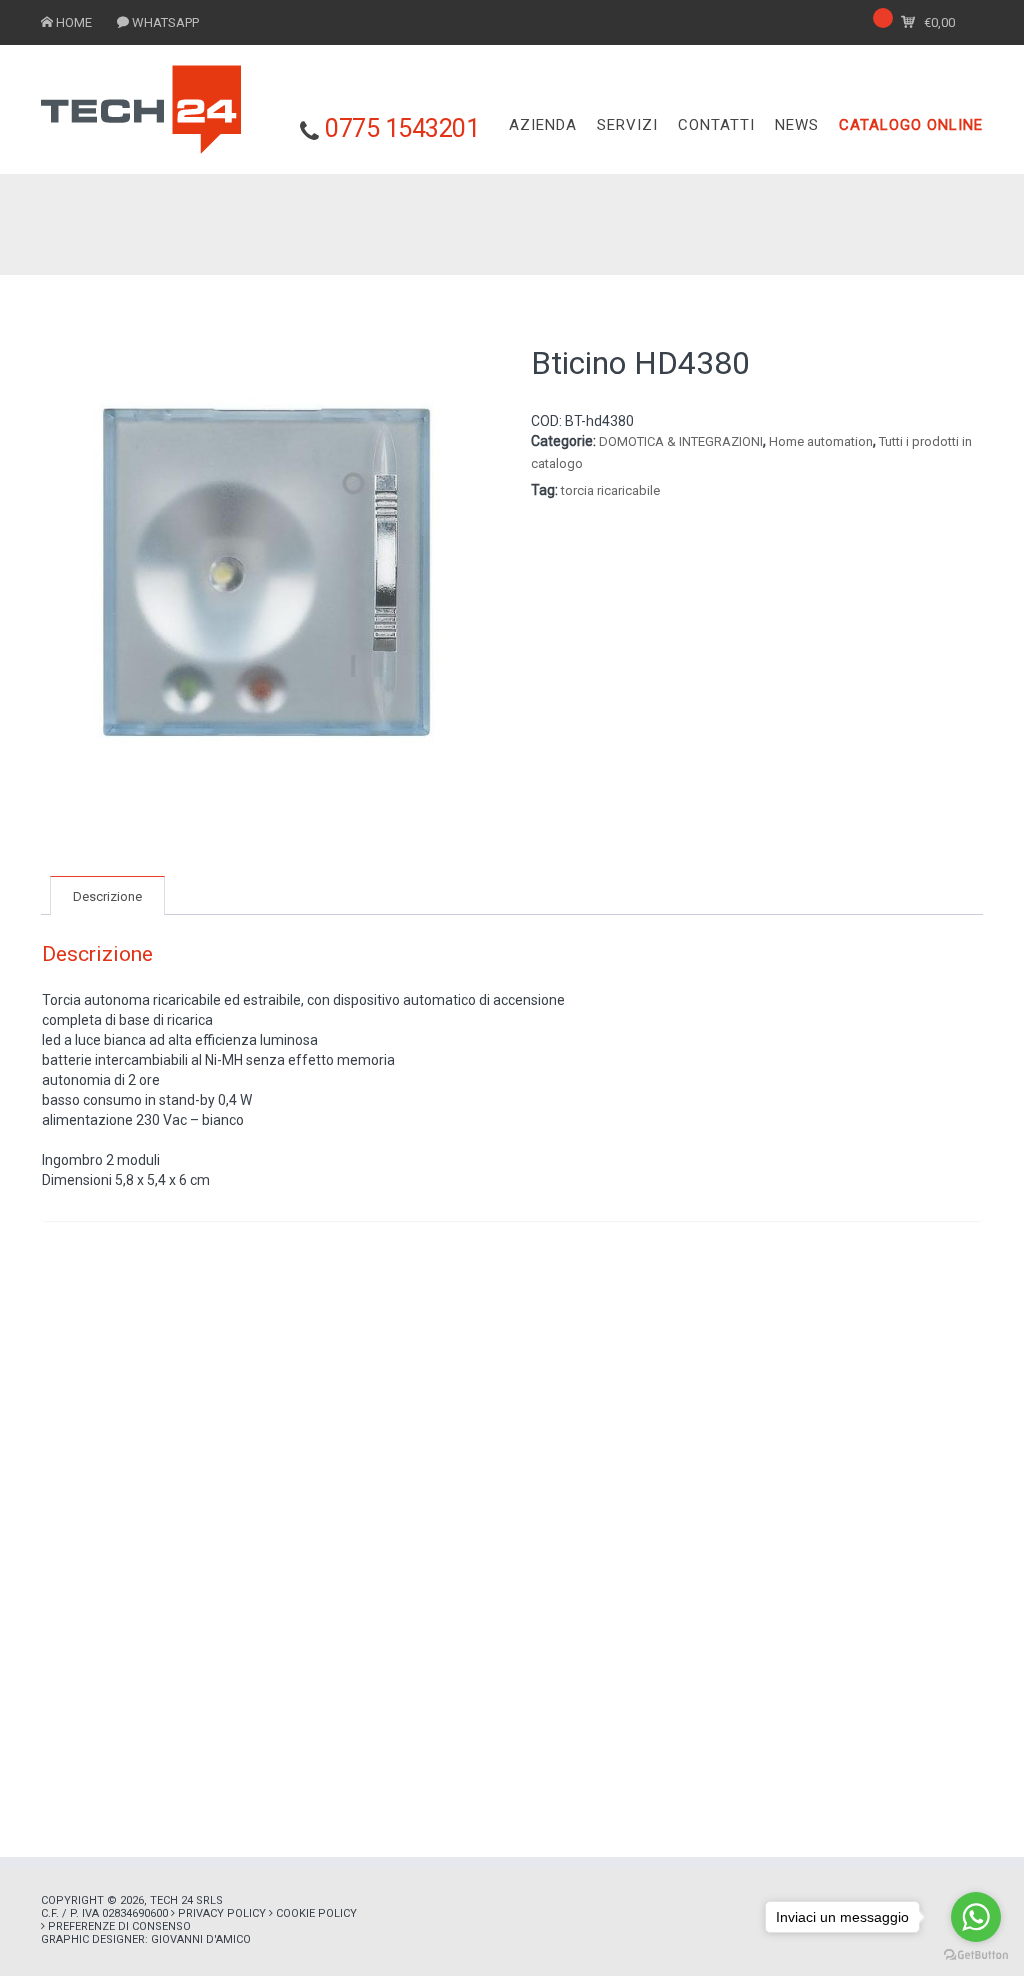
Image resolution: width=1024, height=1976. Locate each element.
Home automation (821, 441)
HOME (74, 22)
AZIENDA (543, 125)
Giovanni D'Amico (201, 1939)
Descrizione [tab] (107, 896)
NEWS (797, 125)
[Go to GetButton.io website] (976, 1955)
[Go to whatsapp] (976, 1917)
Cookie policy (316, 1913)
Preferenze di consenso (119, 1926)
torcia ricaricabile (610, 490)
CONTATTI (716, 125)
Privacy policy (222, 1913)
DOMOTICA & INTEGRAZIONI (681, 441)
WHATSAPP (165, 22)
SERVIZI (627, 125)
